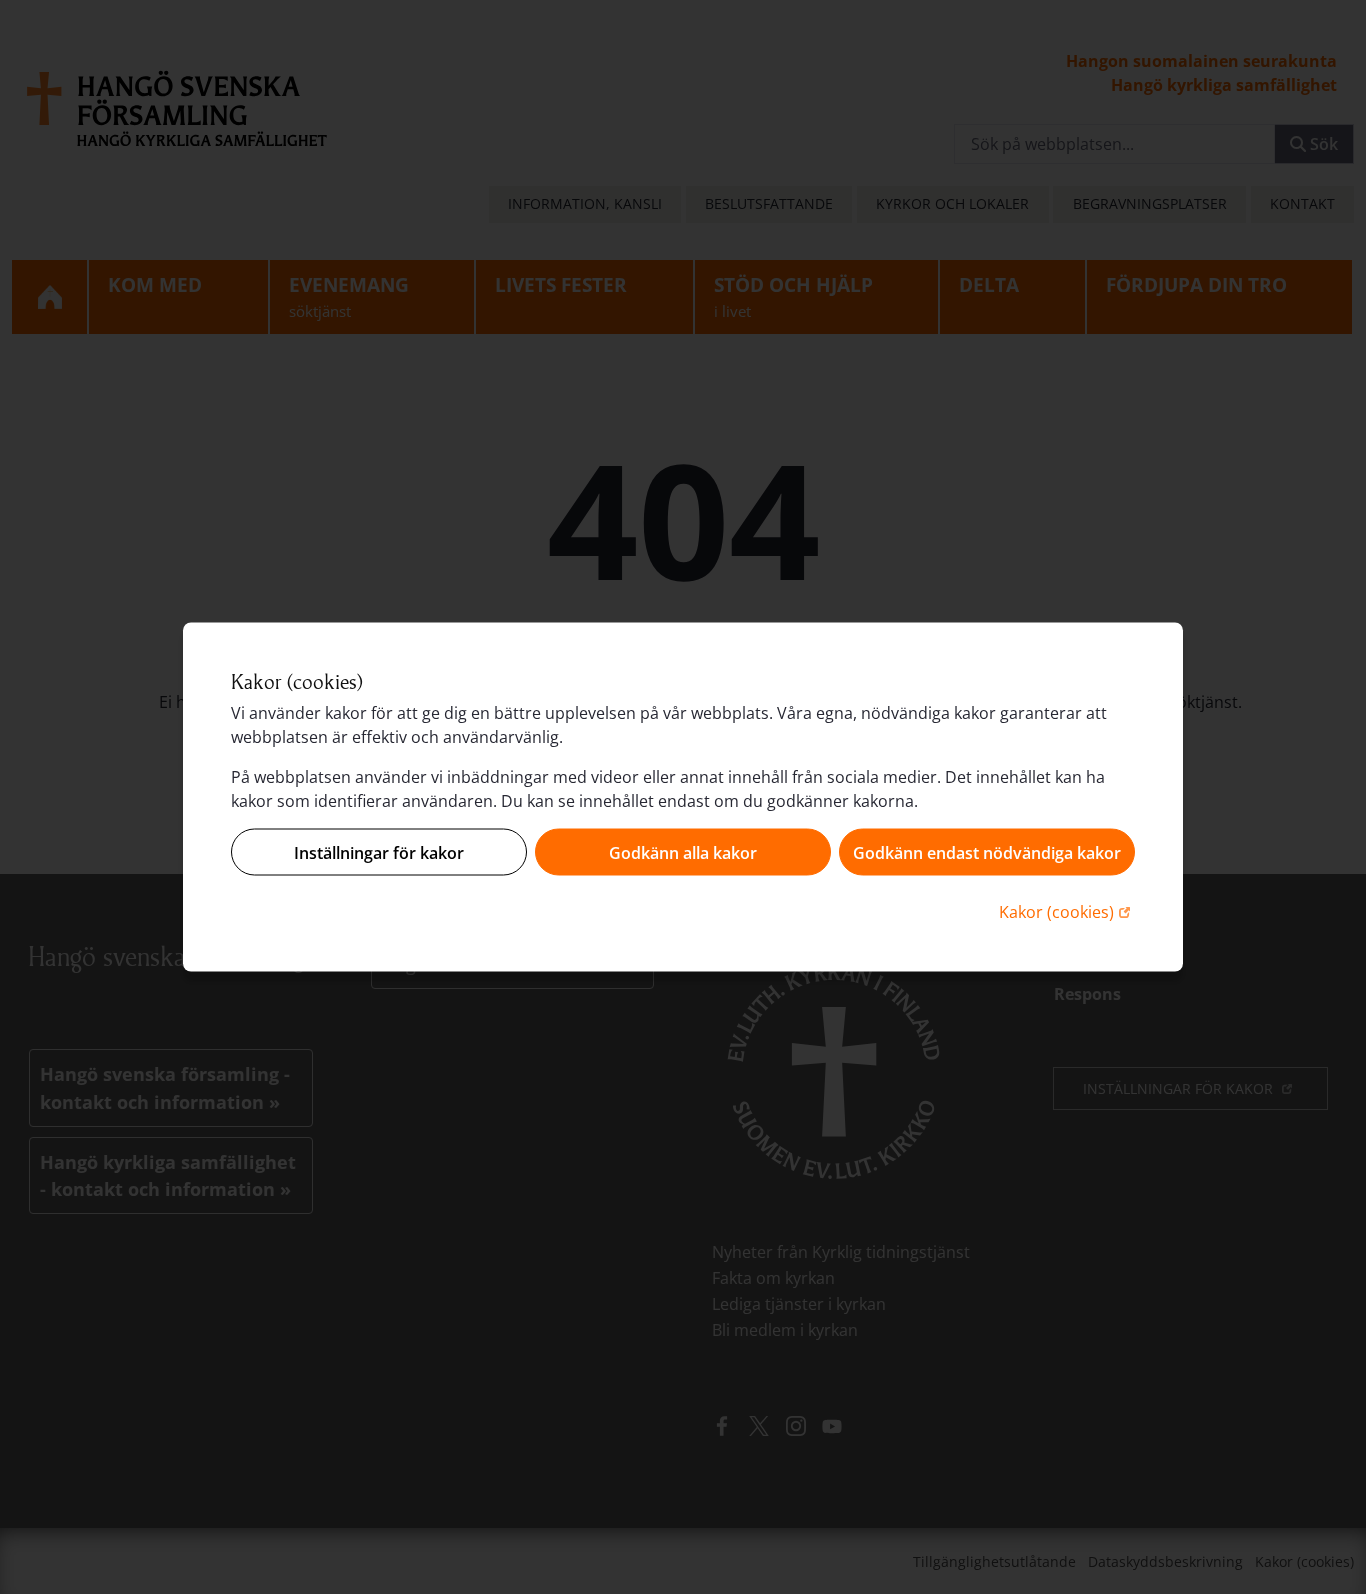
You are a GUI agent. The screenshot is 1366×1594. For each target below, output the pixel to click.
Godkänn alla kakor (683, 852)
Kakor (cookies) (1067, 911)
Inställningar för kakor (379, 852)
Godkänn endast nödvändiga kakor (987, 852)
